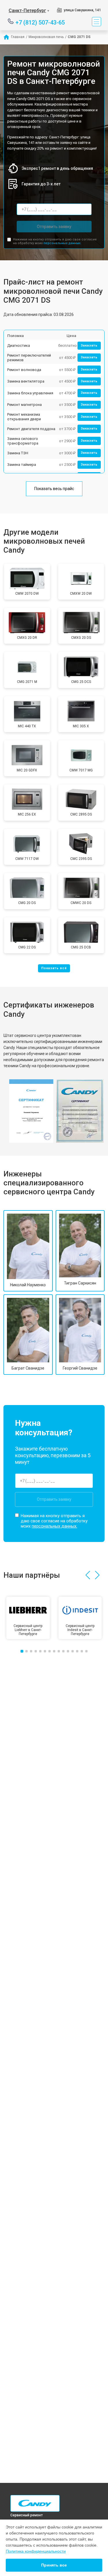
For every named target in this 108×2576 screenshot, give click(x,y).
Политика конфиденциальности (36, 2551)
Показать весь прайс (54, 489)
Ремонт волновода (24, 370)
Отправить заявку (54, 227)
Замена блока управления (30, 393)
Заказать (89, 345)
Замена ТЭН (18, 453)
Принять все (54, 2565)
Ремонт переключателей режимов (29, 358)
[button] (88, 1575)
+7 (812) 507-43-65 (40, 22)
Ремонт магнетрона (24, 405)
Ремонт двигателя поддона (31, 429)
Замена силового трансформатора (23, 441)
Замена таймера (22, 465)
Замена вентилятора (26, 381)
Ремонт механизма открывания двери (24, 417)
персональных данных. (62, 243)
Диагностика (19, 345)
